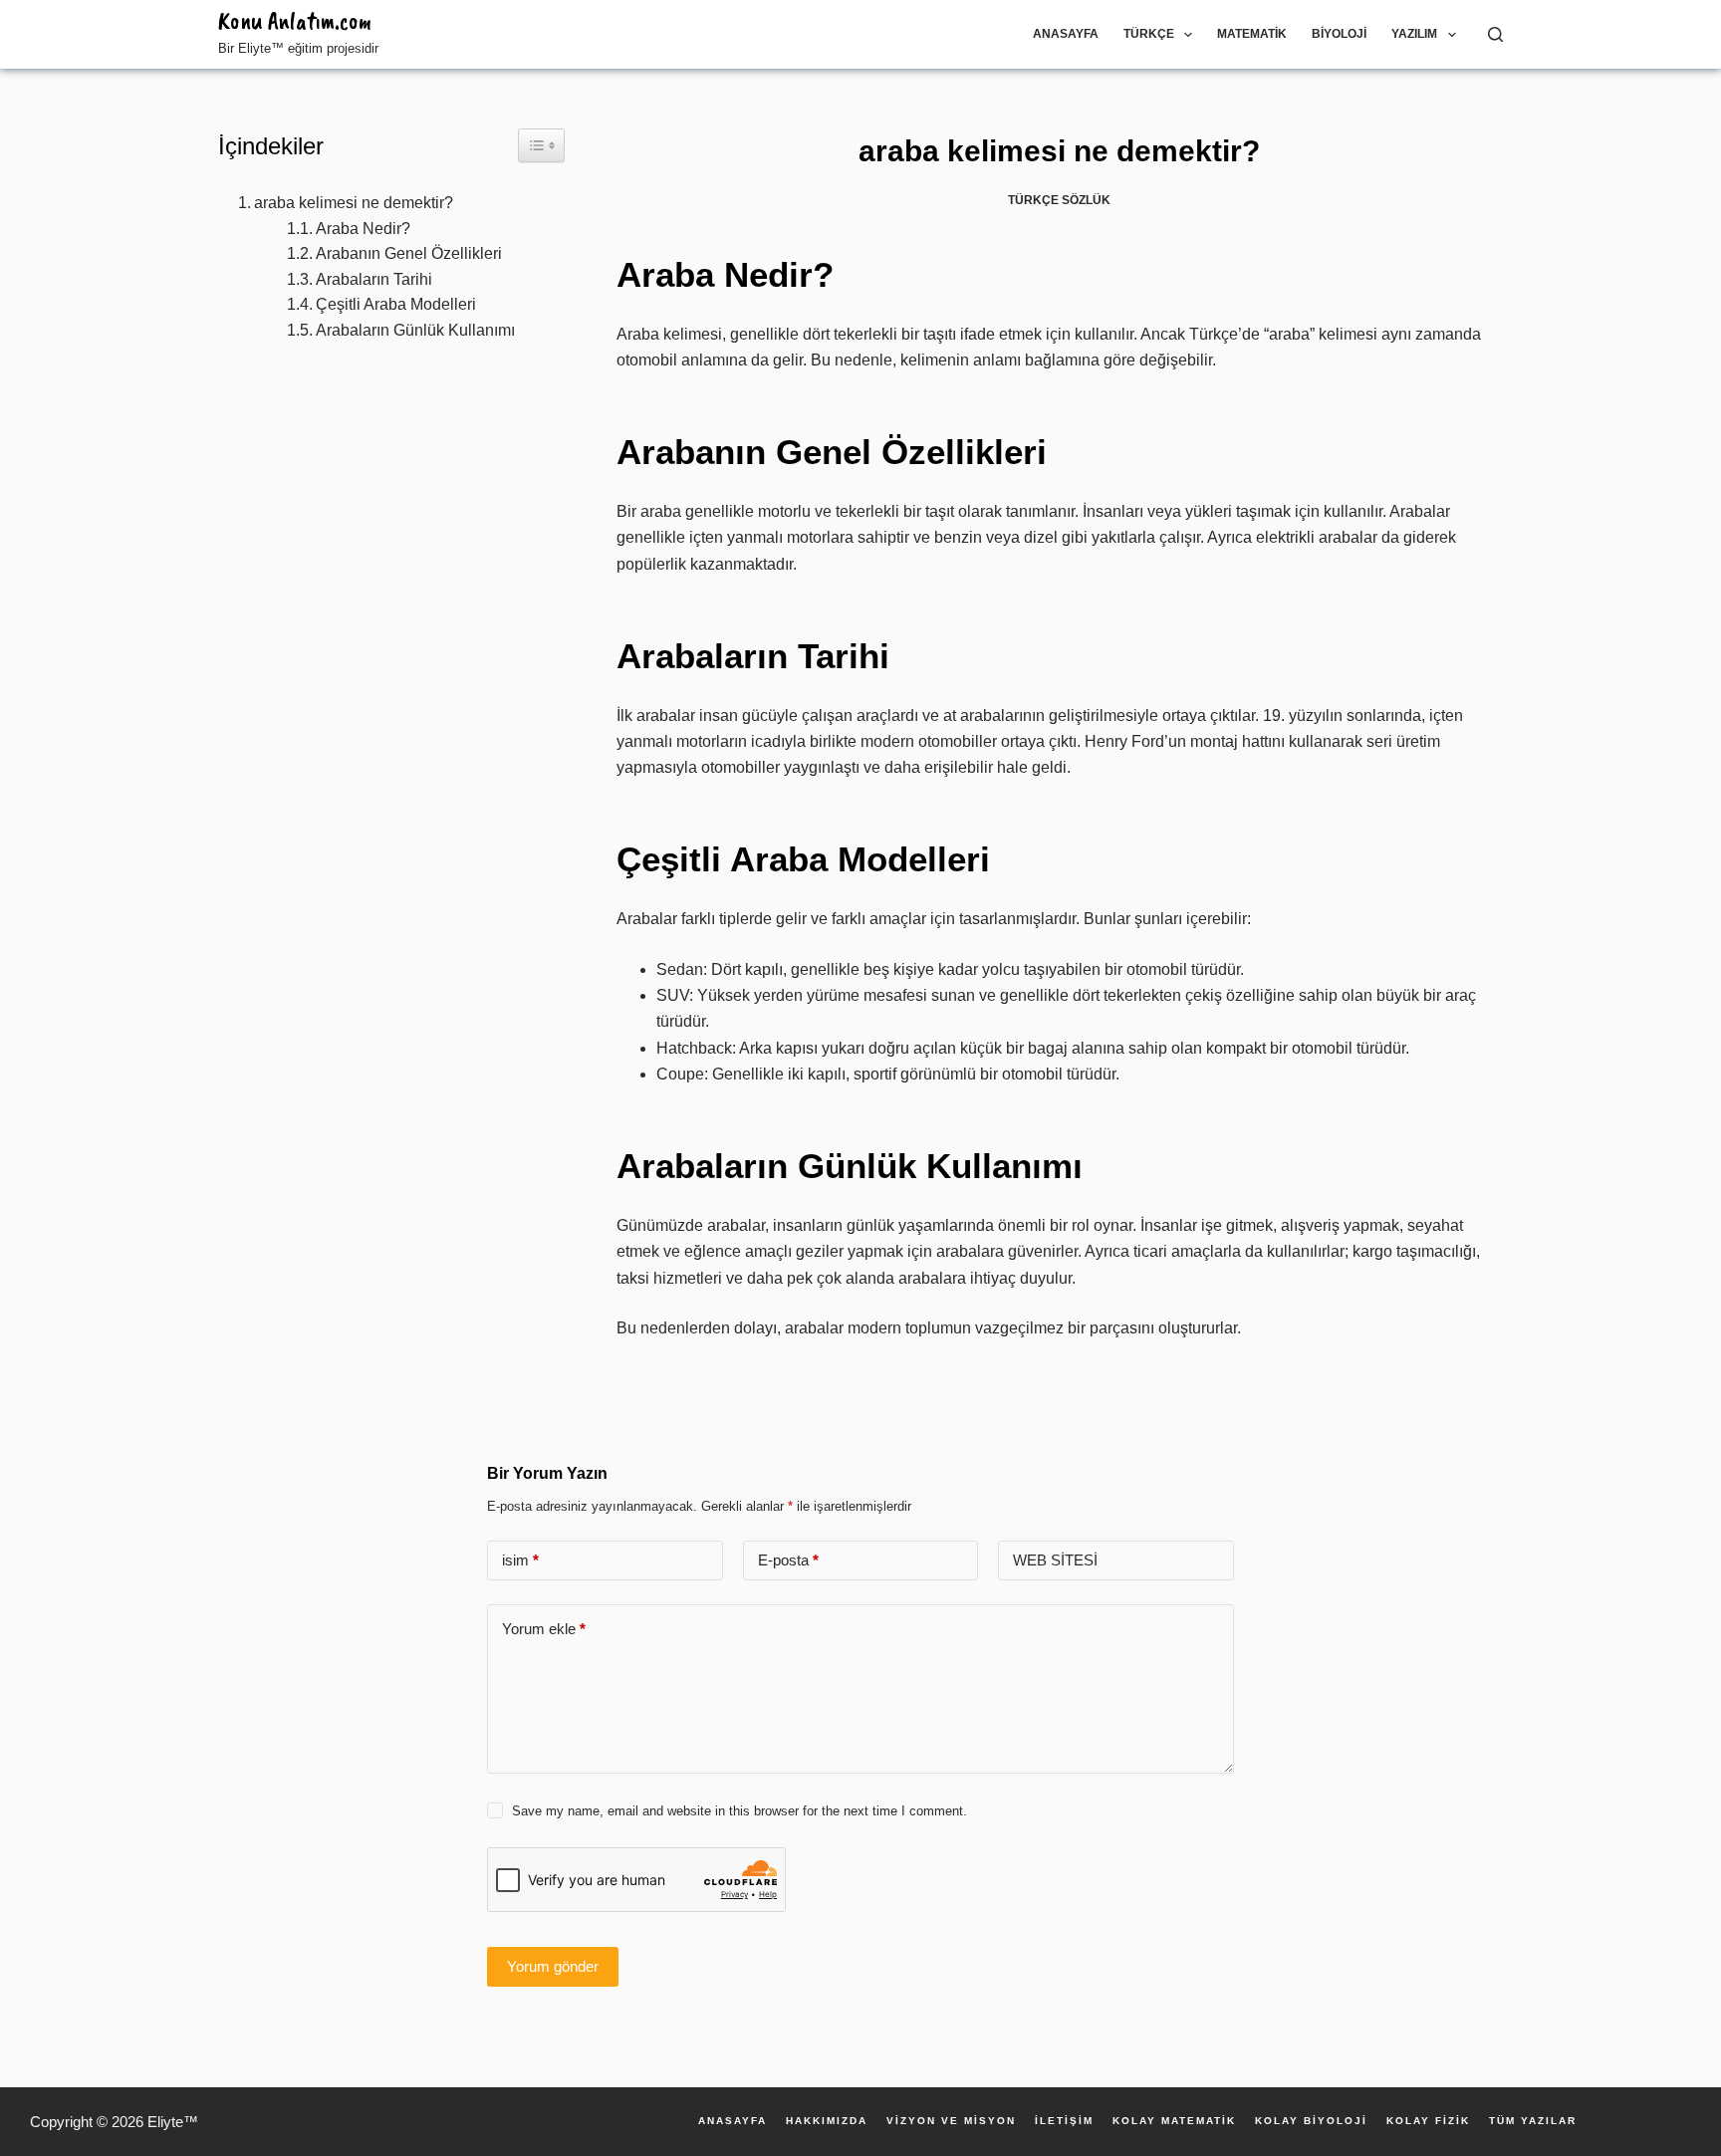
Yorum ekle (544, 1629)
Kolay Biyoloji (1311, 2121)
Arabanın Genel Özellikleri (409, 253)
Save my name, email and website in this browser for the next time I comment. (739, 1811)
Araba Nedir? (363, 229)
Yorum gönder (553, 1966)
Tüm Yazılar (1533, 2121)
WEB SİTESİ (1055, 1560)
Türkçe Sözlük (1059, 200)
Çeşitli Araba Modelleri (396, 304)
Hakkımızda (827, 2121)
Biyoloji (1339, 34)
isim (520, 1560)
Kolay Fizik (1428, 2121)
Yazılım (1414, 34)
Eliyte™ (173, 2122)
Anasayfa (1066, 34)
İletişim (1064, 2121)
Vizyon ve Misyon (951, 2121)
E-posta (788, 1560)
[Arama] (1495, 34)
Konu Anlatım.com (295, 21)
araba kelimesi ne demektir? (354, 203)
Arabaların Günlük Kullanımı (415, 330)
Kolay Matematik (1174, 2121)
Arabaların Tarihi (374, 279)
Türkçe (1149, 34)
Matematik (1252, 34)
